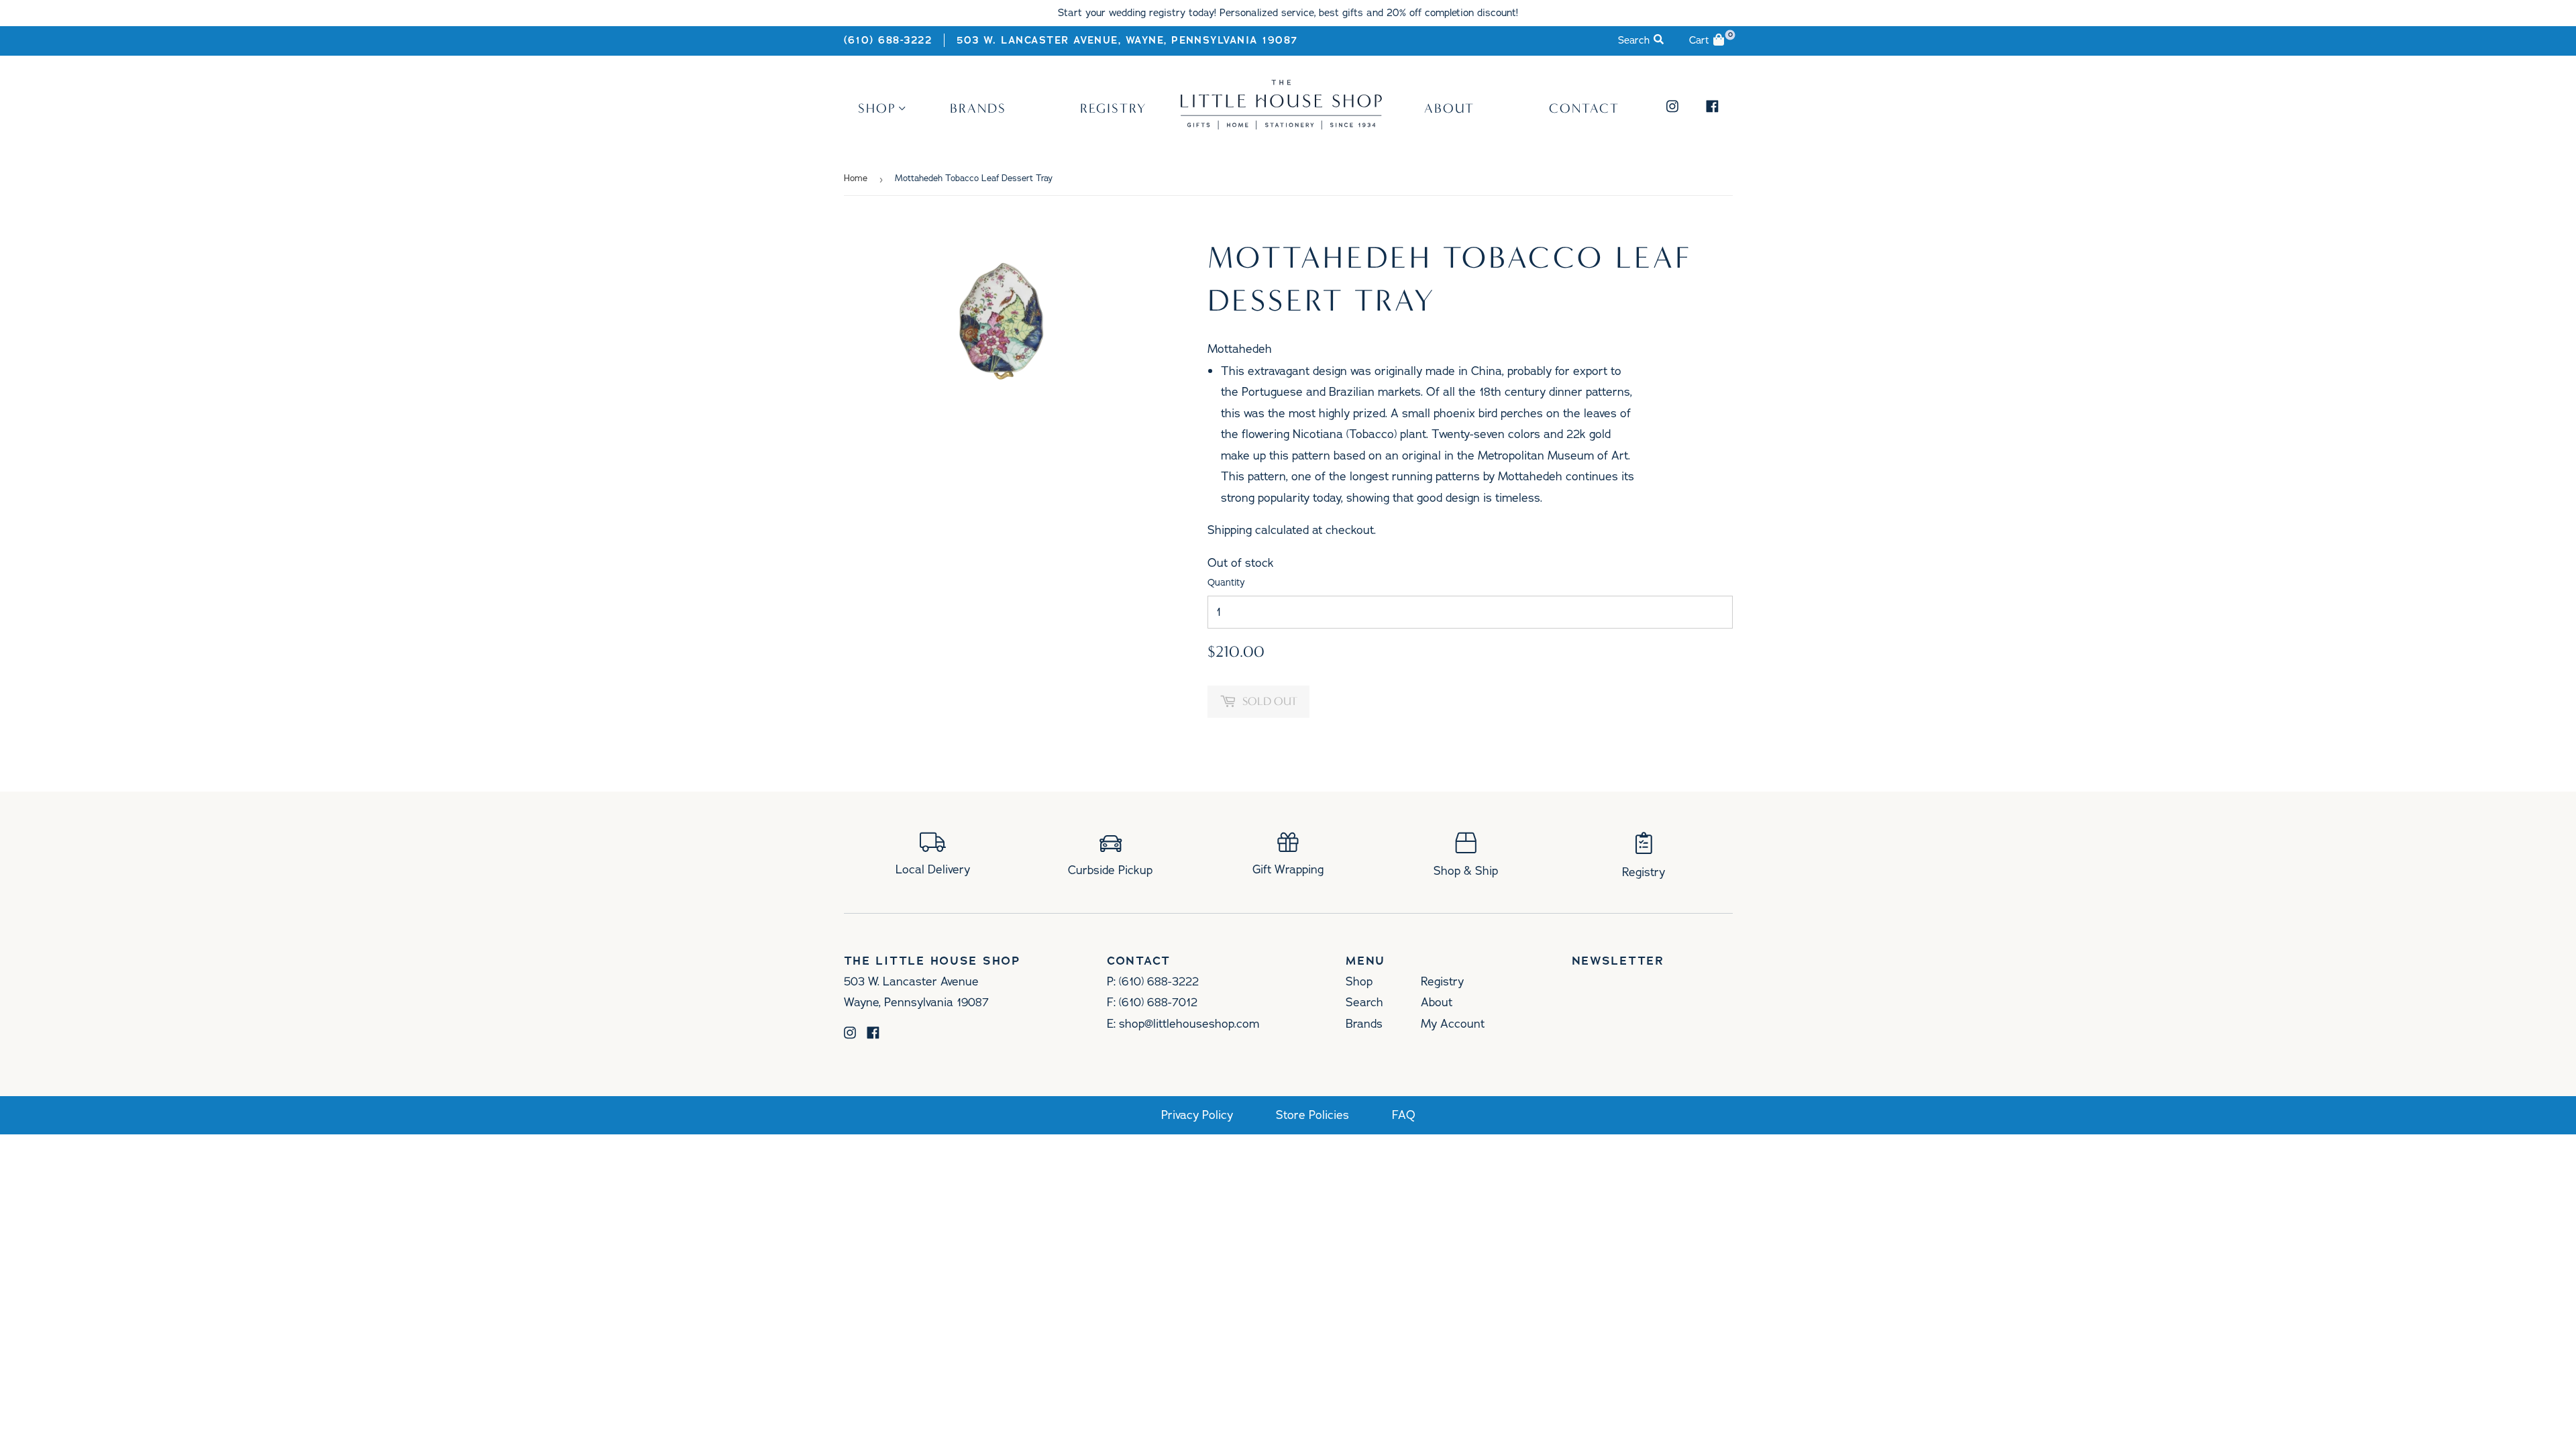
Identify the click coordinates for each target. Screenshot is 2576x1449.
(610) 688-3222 (888, 40)
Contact (1584, 108)
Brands (978, 108)
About (1449, 108)
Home (856, 178)
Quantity (1226, 583)
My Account (1453, 1024)
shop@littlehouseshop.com (1189, 1024)
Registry (1113, 108)
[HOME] (1281, 125)
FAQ (1404, 1115)
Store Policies (1312, 1115)
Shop (877, 108)
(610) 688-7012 (1158, 1002)
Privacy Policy (1197, 1115)
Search (1364, 1002)
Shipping (1230, 530)
